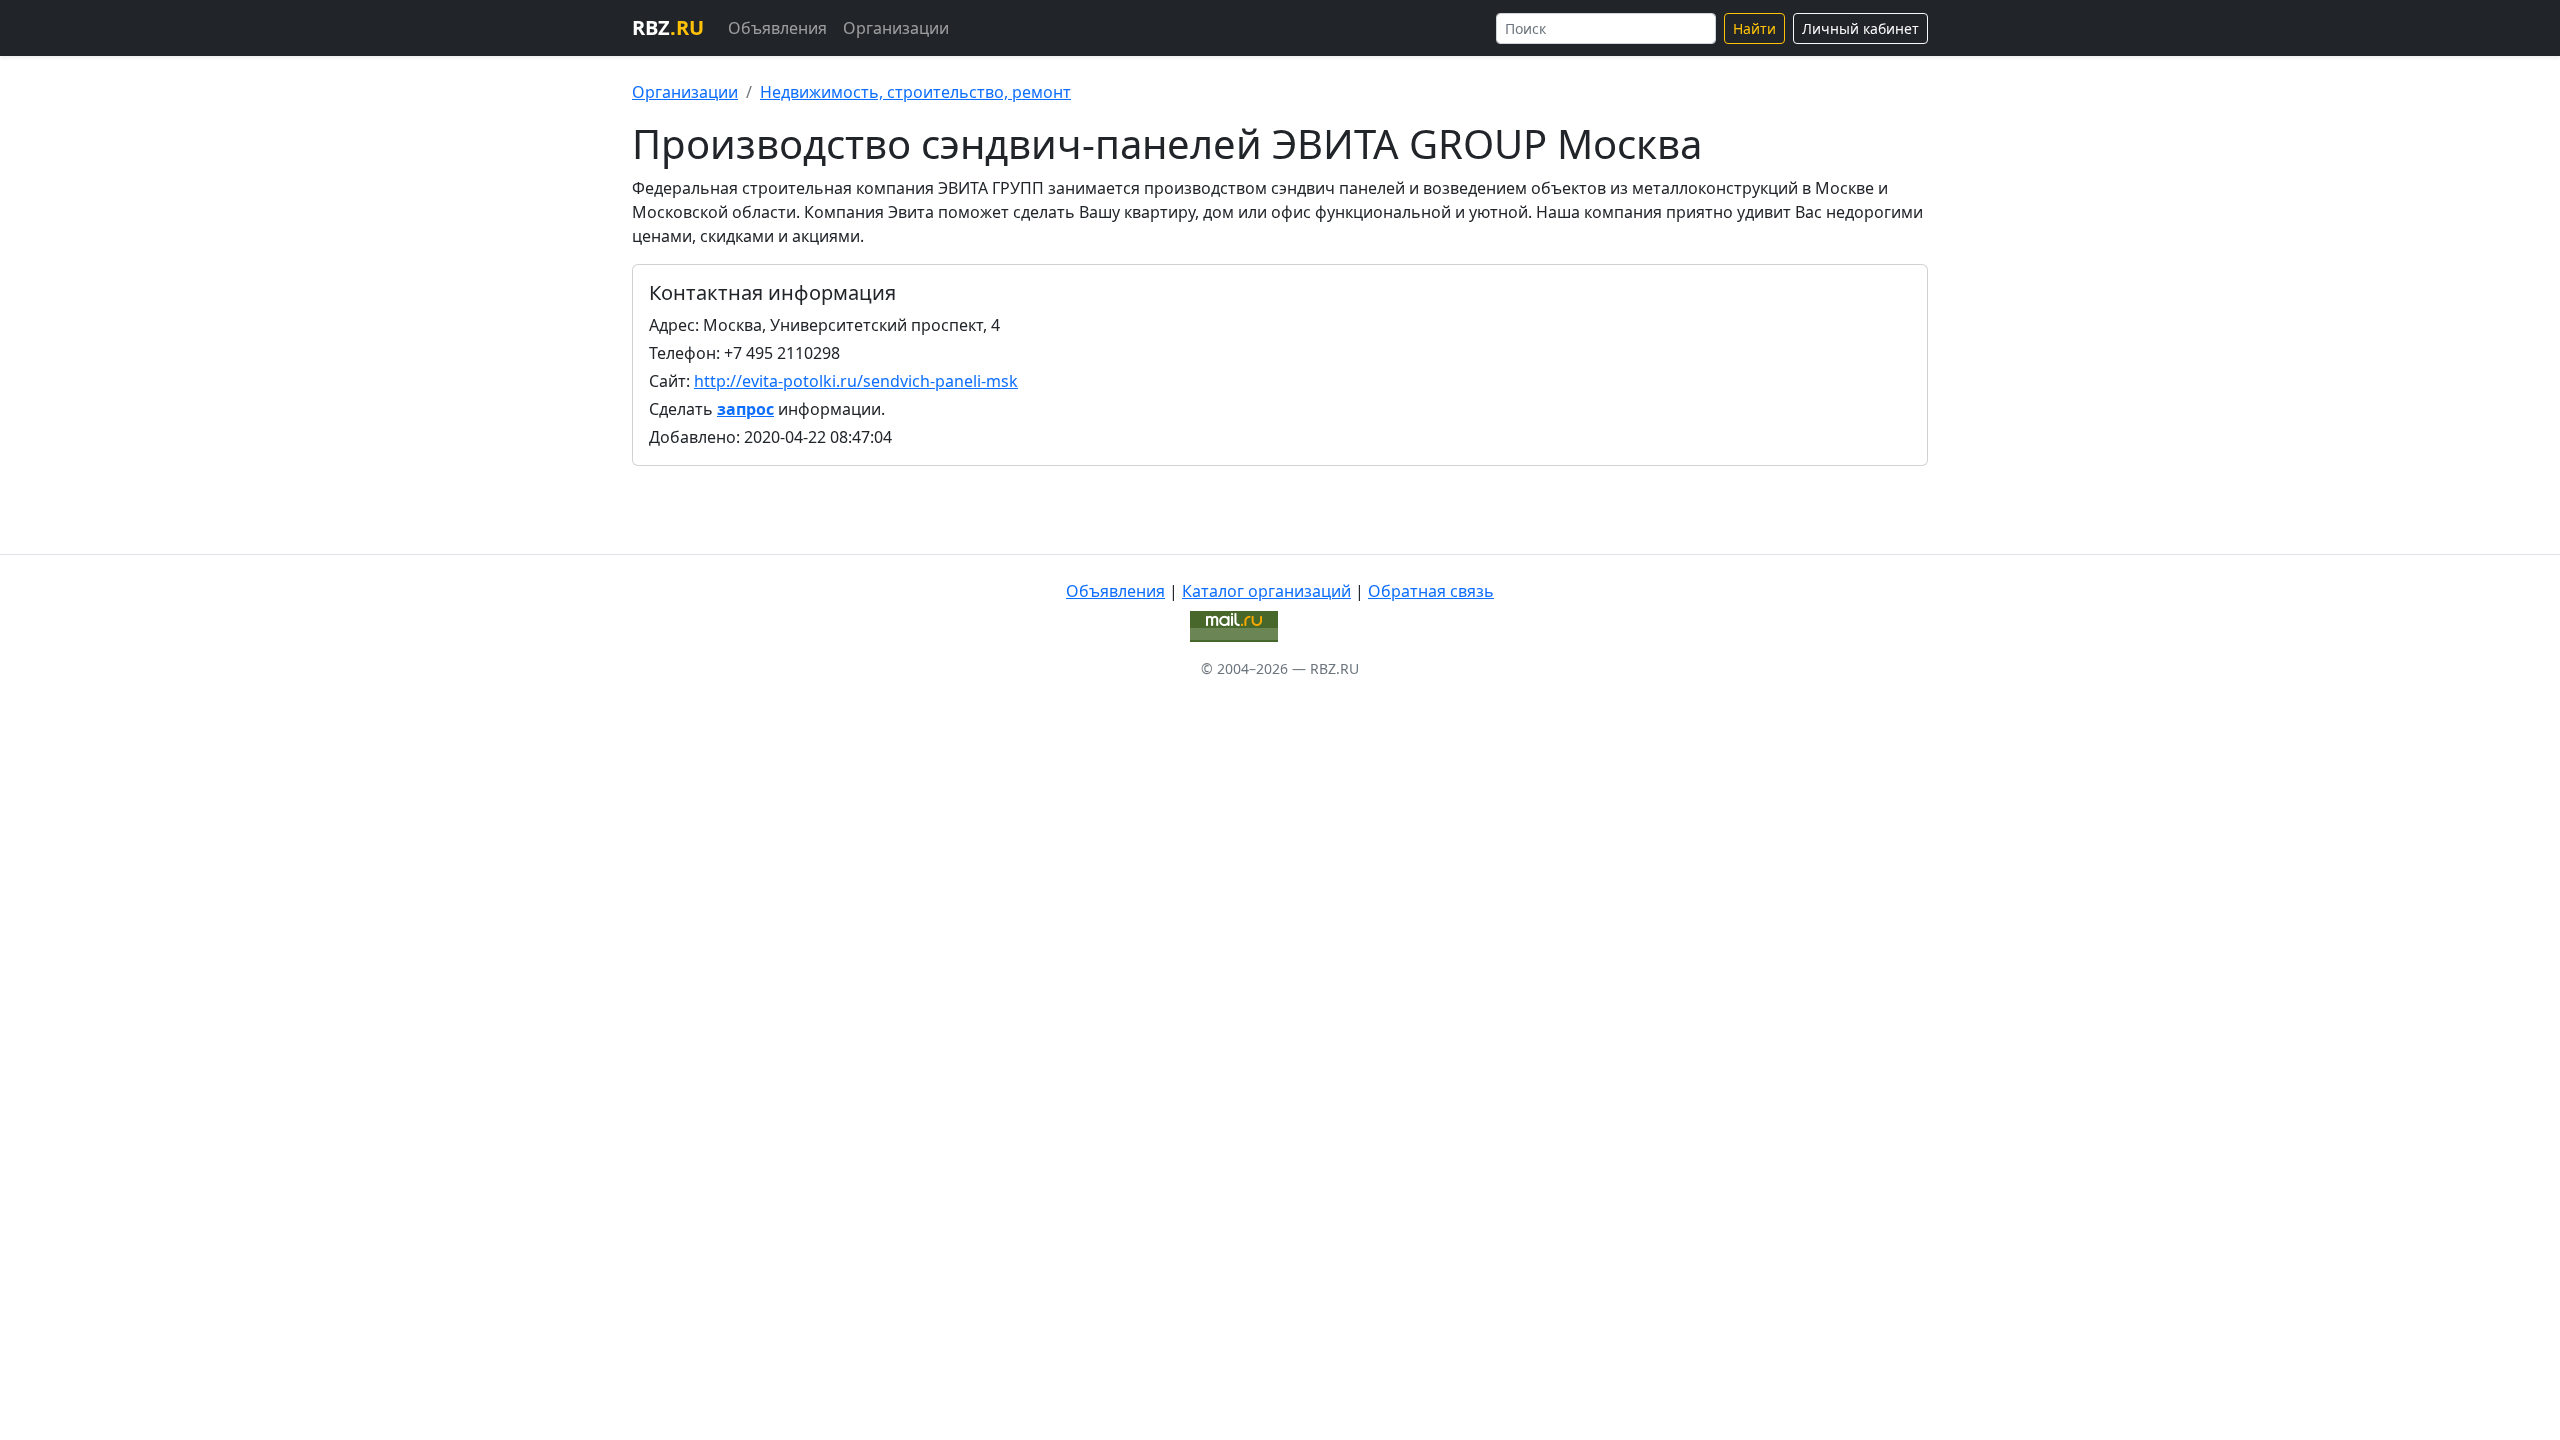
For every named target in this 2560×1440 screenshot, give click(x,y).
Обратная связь (1431, 591)
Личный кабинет (1860, 28)
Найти (1754, 28)
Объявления (777, 28)
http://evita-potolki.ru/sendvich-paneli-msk (856, 381)
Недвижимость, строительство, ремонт (915, 92)
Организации (896, 28)
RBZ (668, 27)
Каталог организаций (1266, 591)
